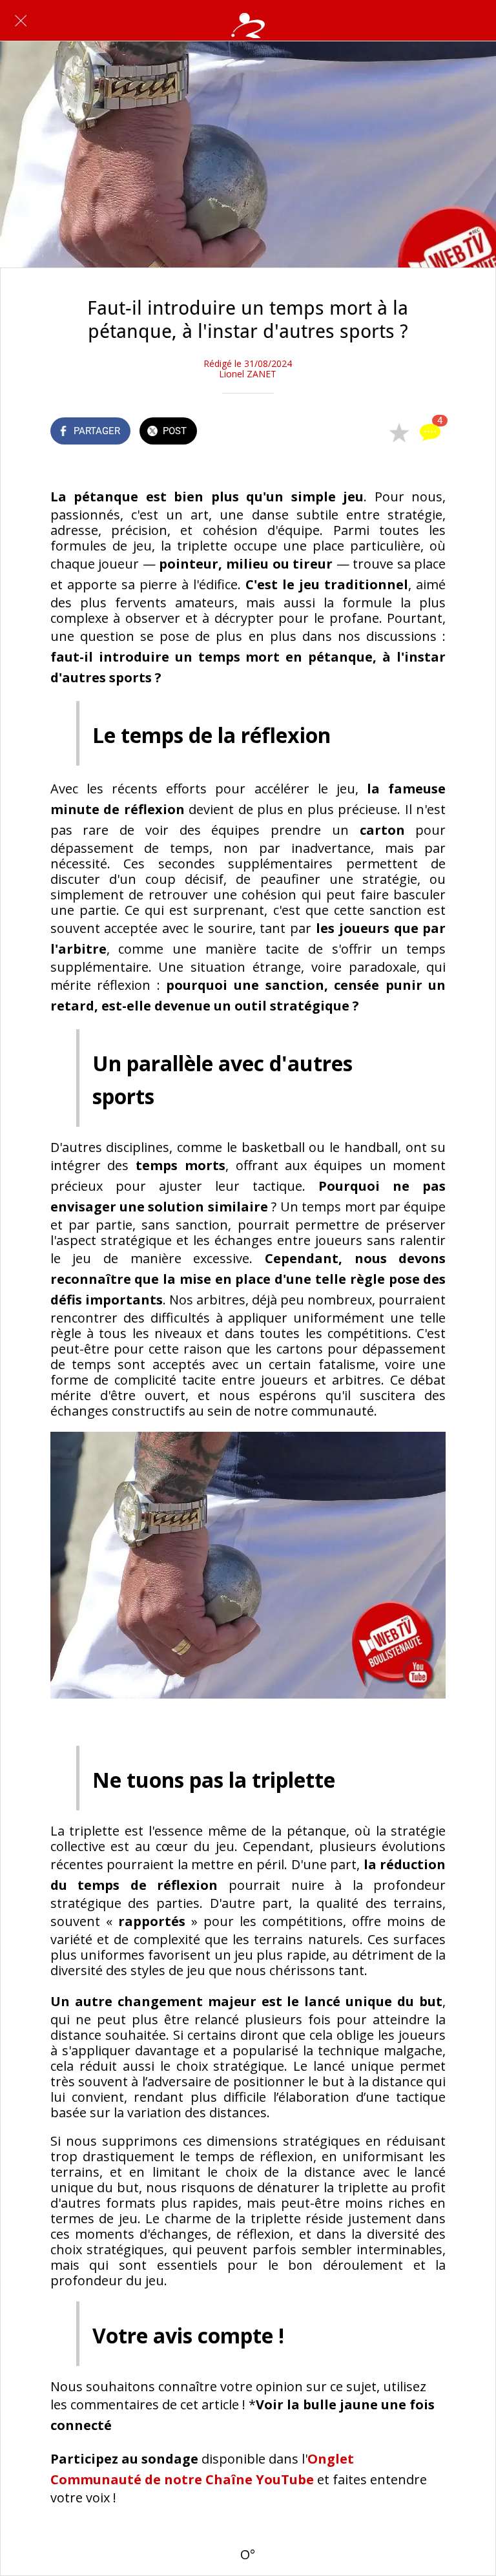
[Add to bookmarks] (399, 432)
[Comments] (430, 432)
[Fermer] (21, 21)
